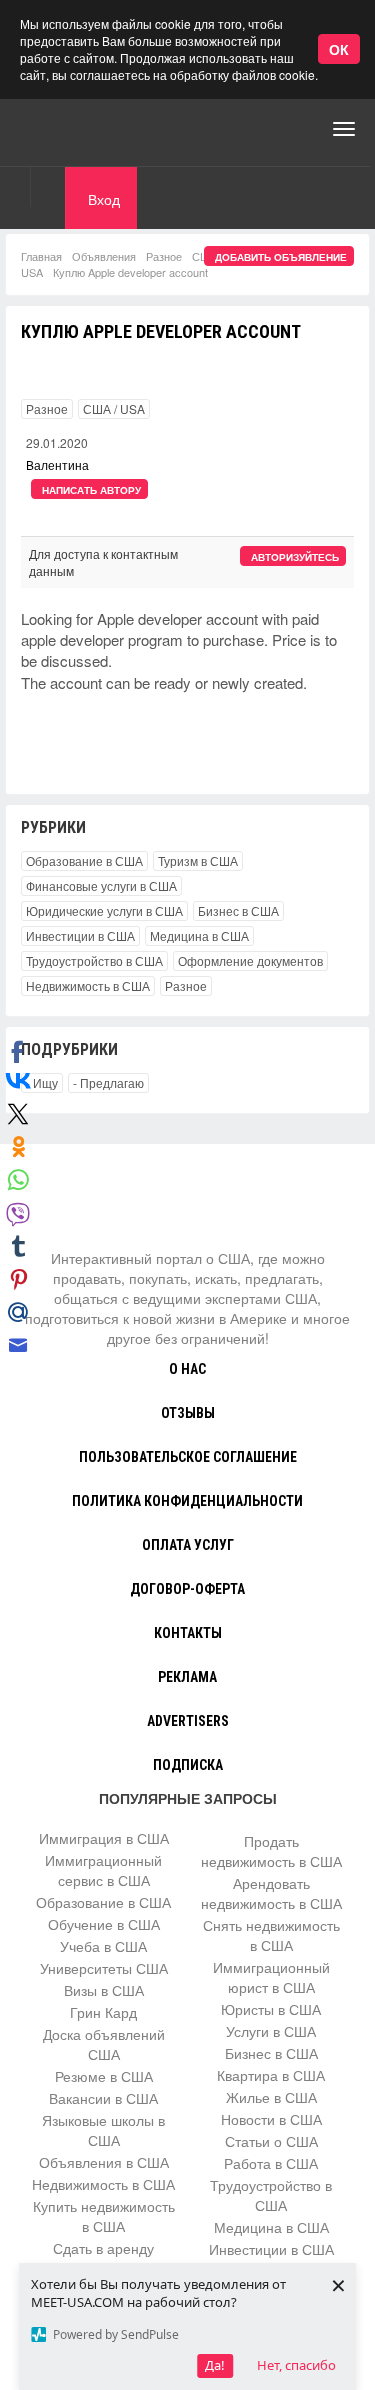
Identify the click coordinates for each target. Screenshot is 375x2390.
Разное (164, 256)
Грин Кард (103, 2012)
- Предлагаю (108, 1082)
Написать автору (91, 490)
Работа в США (271, 2163)
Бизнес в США (238, 910)
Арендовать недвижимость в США (271, 1893)
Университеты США (104, 1968)
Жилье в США (271, 2097)
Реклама (187, 1677)
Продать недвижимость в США (271, 1851)
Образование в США (84, 860)
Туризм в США (198, 860)
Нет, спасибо (296, 2365)
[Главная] (95, 129)
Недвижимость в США (88, 985)
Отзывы (188, 1413)
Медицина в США (199, 935)
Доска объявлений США (104, 2044)
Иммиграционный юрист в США (271, 1977)
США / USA (114, 408)
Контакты (188, 1633)
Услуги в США (271, 2031)
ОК (339, 49)
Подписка (188, 1765)
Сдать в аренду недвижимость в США (103, 2258)
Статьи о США (271, 2141)
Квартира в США (271, 2075)
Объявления (104, 256)
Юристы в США (271, 2009)
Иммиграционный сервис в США (103, 1870)
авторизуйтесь (295, 557)
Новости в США (271, 2119)
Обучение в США (104, 1924)
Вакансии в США (103, 2098)
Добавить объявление (281, 257)
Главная (41, 256)
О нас (187, 1369)
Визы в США (104, 1990)
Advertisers (188, 1721)
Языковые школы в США (103, 2130)
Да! (215, 2365)
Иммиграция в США (104, 1838)
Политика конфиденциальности (187, 1501)
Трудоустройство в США (94, 960)
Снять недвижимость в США (271, 1935)
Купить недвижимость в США (104, 2216)
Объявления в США (104, 2162)
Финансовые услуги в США (101, 885)
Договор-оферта (187, 1589)
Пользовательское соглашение (188, 1457)
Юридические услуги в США (104, 910)
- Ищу (42, 1082)
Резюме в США (104, 2076)
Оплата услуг (188, 1545)
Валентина (57, 464)
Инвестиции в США (80, 935)
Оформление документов (250, 960)
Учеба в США (103, 1946)
